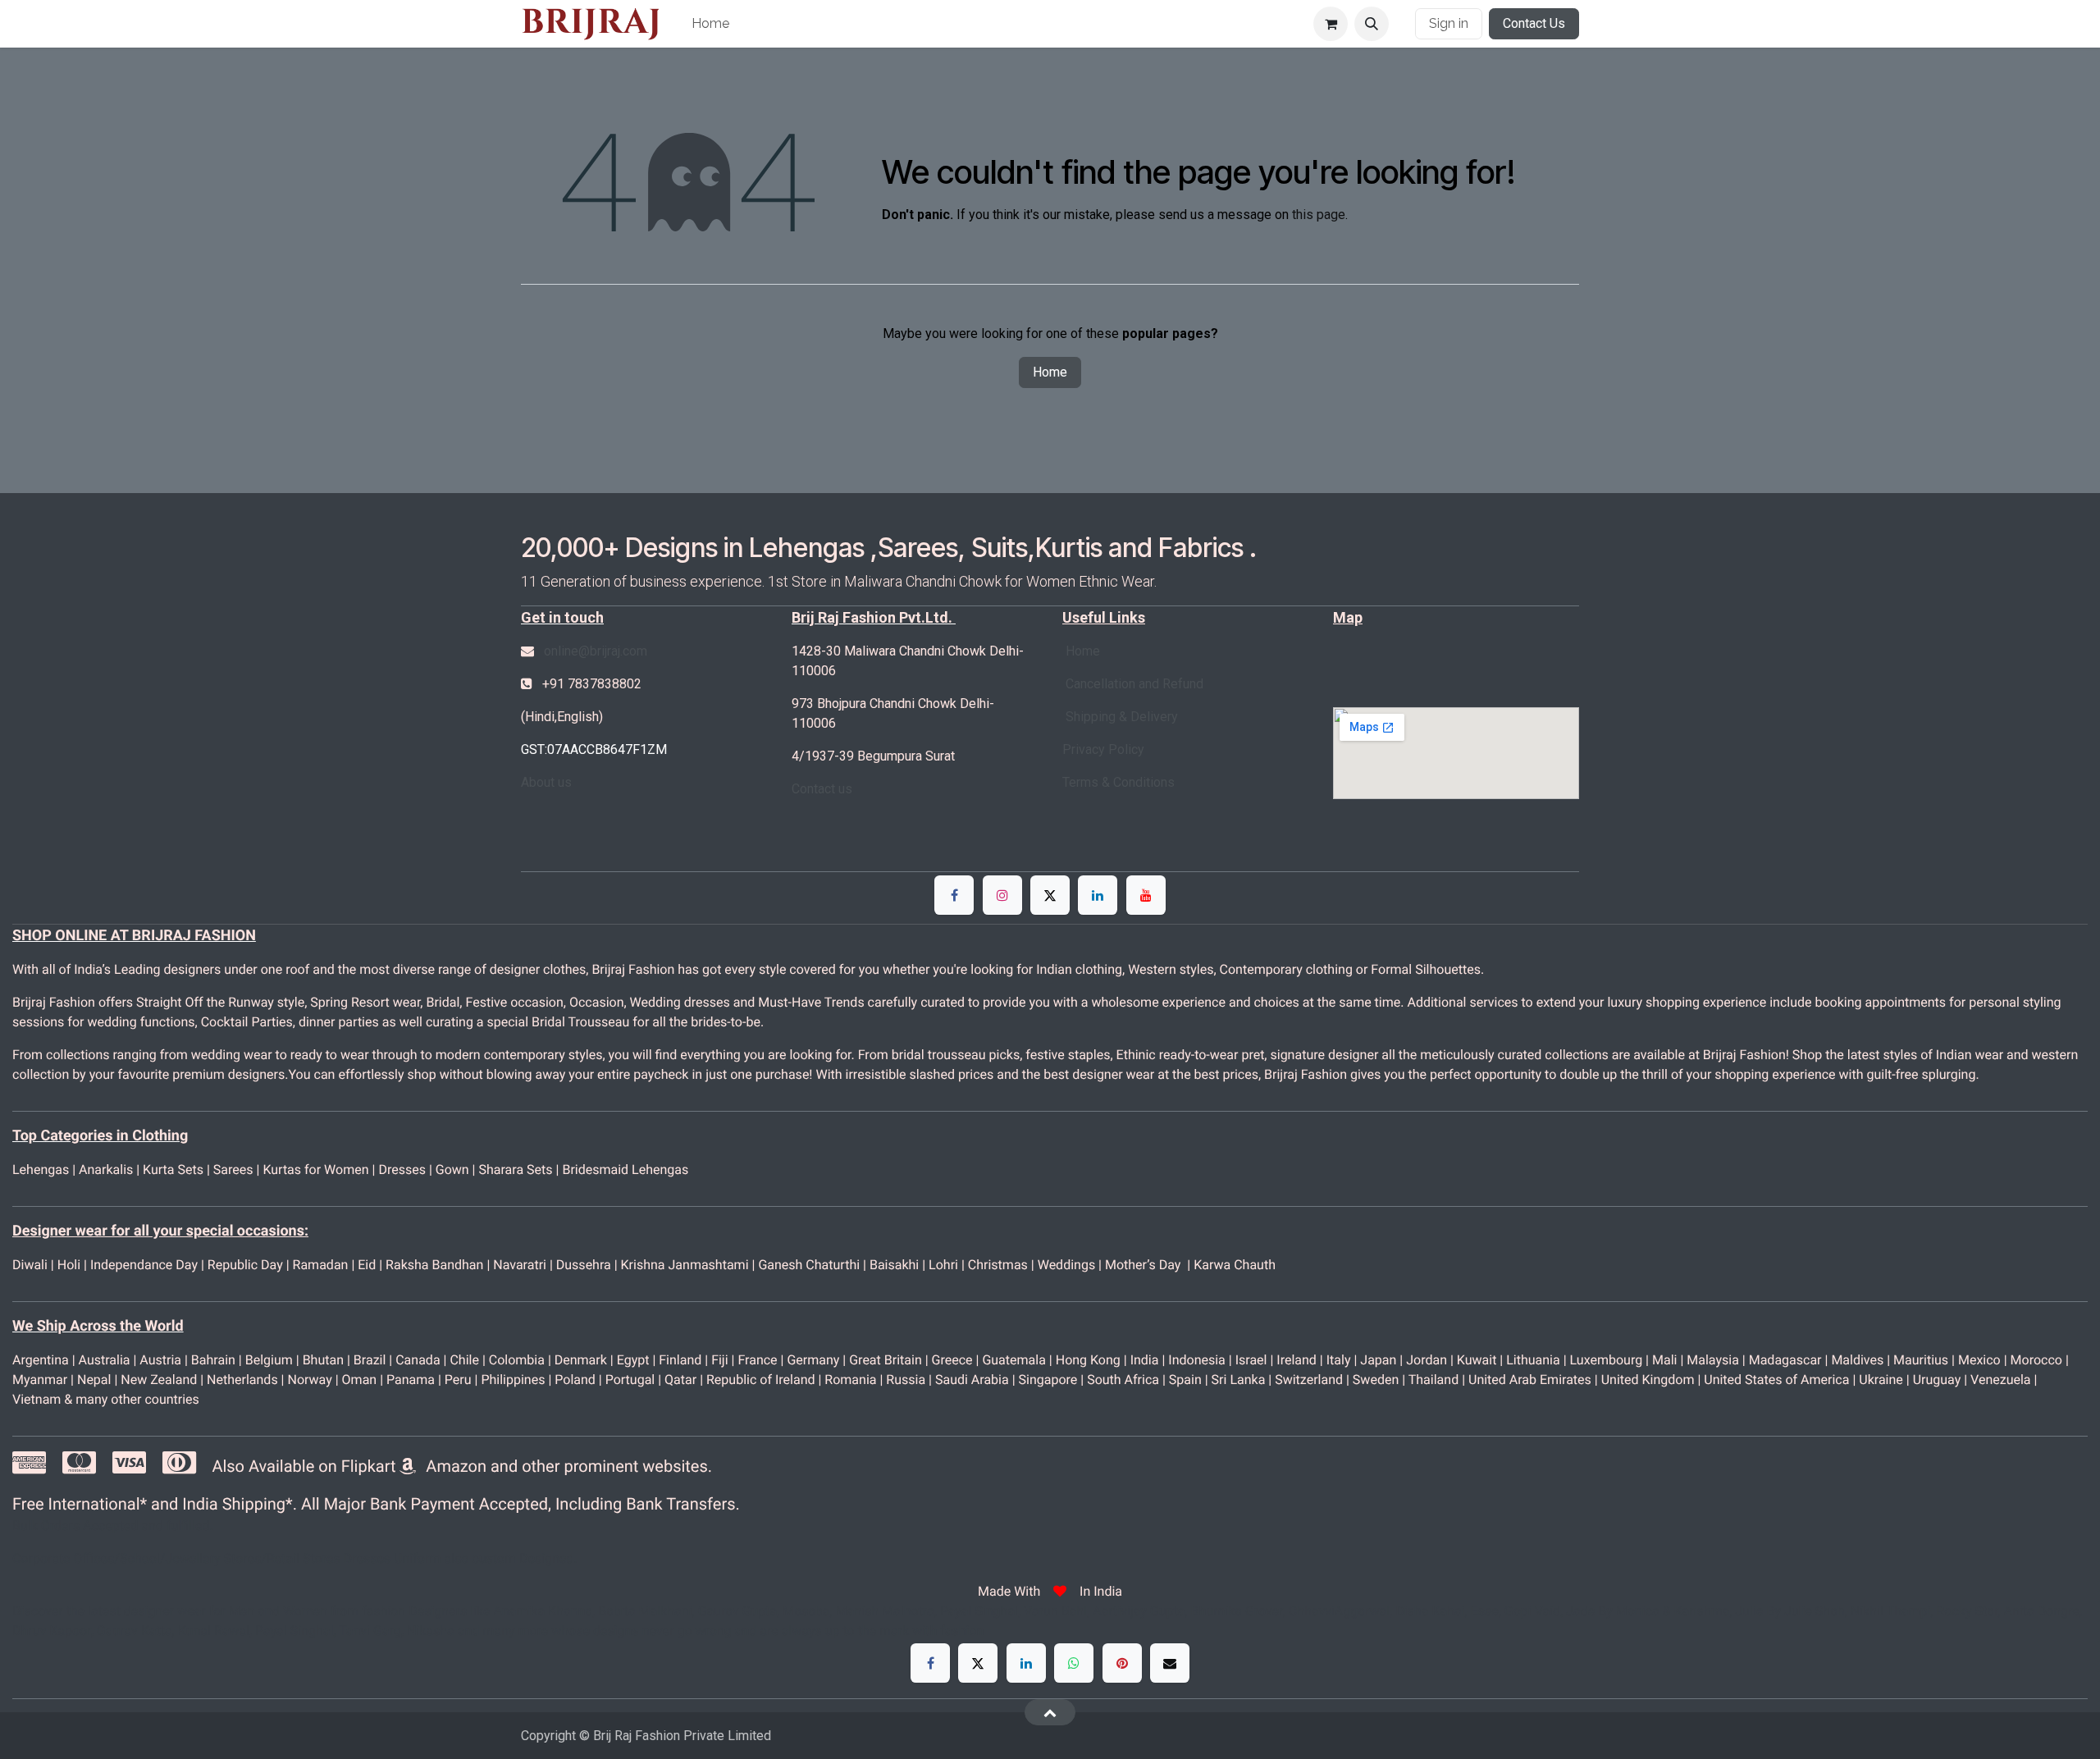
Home (1050, 372)
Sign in (1449, 23)
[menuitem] (710, 24)
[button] (1372, 24)
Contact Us (1534, 23)
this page (1319, 215)
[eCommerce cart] (1331, 24)
